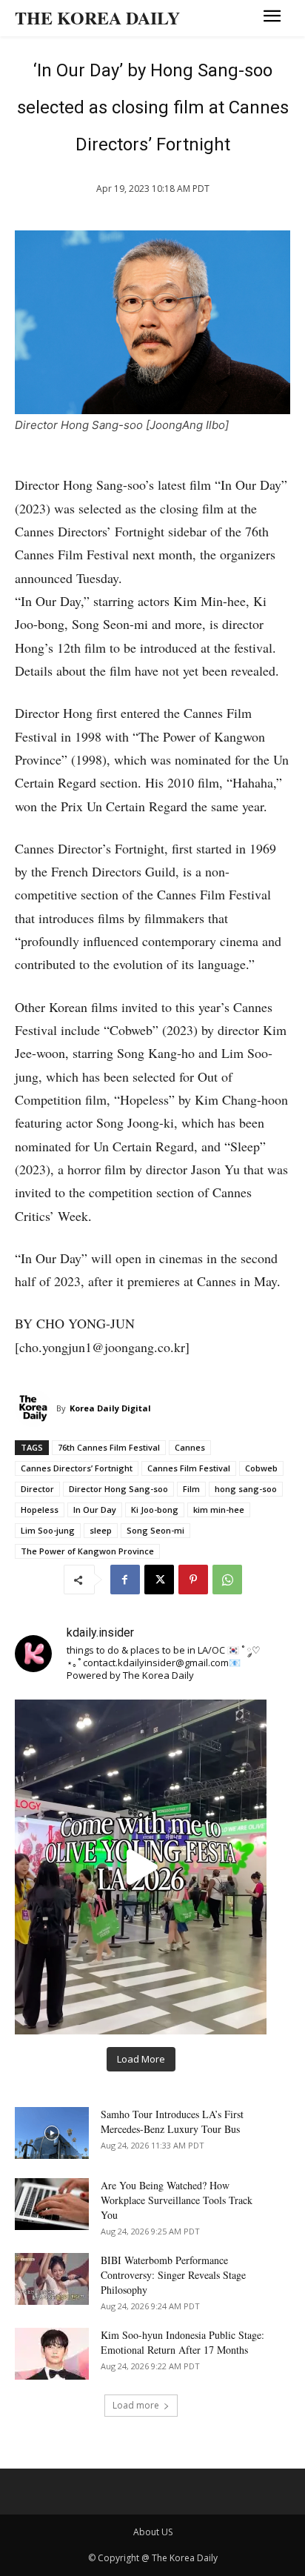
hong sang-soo (246, 1489)
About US (153, 2532)
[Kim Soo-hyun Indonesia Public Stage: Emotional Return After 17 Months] (52, 2354)
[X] (159, 1580)
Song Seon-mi (155, 1530)
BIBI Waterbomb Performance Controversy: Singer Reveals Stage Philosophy (173, 2275)
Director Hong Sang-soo (118, 1489)
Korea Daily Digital (110, 1408)
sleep (101, 1530)
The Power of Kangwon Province (87, 1551)
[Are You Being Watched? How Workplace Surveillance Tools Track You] (52, 2204)
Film (191, 1489)
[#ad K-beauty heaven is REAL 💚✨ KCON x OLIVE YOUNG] (141, 1867)
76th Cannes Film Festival (109, 1447)
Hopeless (40, 1510)
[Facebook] (125, 1580)
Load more (136, 2405)
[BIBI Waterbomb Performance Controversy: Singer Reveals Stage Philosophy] (52, 2279)
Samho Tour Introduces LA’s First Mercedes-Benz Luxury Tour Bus (172, 2121)
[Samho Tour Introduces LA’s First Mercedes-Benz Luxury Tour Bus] (52, 2133)
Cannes (190, 1447)
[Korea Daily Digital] (36, 1408)
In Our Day (95, 1510)
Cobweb (261, 1468)
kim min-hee (219, 1510)
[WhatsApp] (227, 1580)
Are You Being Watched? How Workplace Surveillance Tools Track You (177, 2200)
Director (37, 1489)
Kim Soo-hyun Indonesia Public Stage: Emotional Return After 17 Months (182, 2342)
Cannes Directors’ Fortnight (77, 1468)
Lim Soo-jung (48, 1530)
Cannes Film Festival (189, 1468)
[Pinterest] (193, 1580)
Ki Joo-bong (155, 1510)
